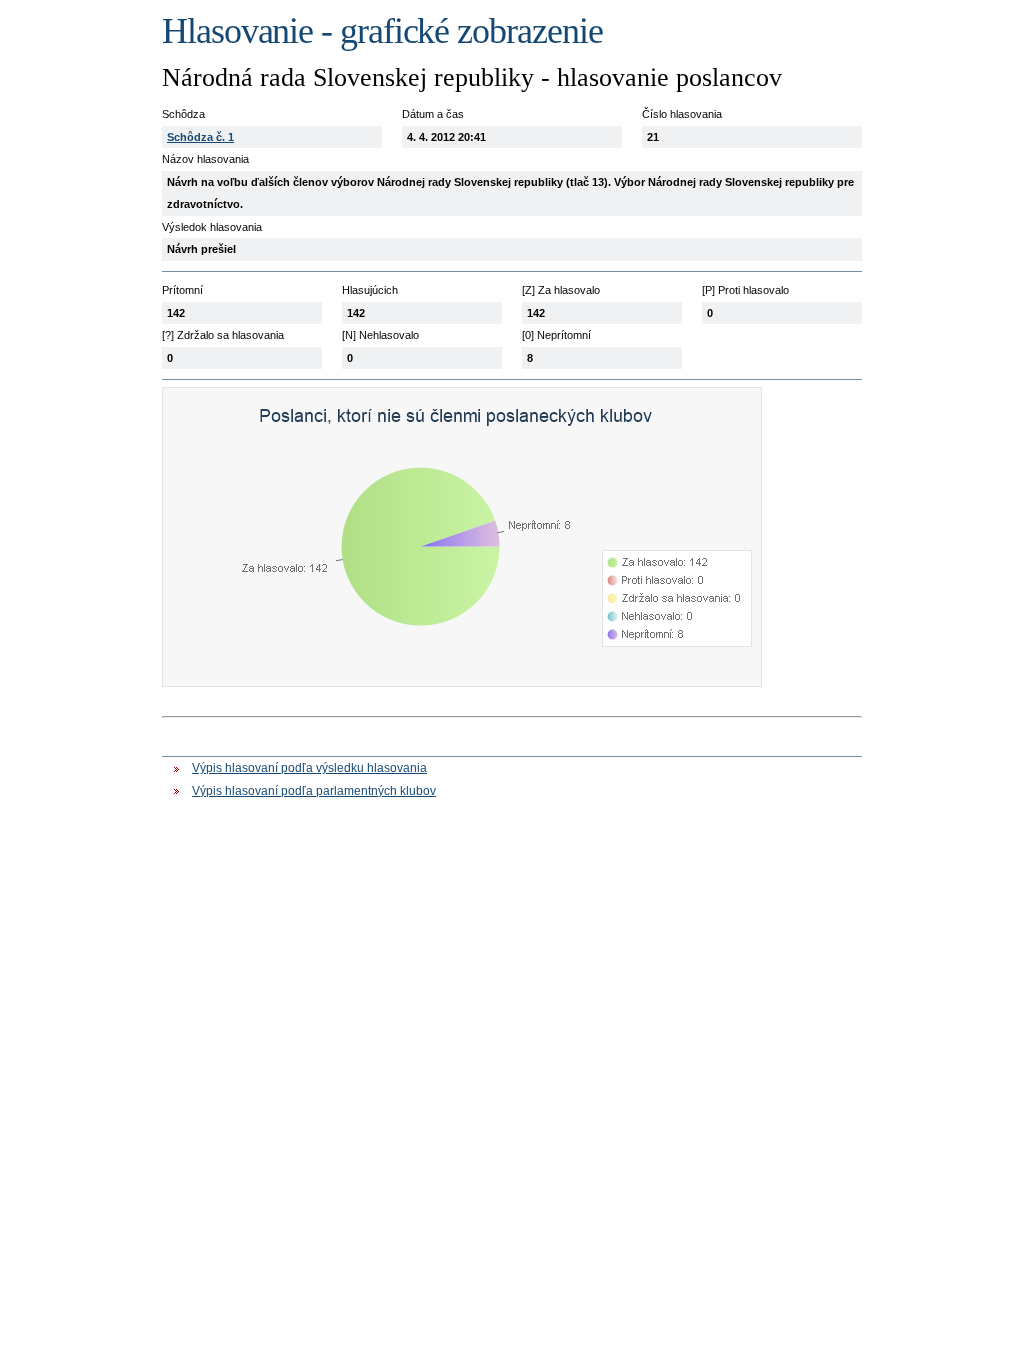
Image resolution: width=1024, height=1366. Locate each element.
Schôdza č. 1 (200, 137)
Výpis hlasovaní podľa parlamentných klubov (314, 791)
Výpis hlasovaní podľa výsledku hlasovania (309, 768)
